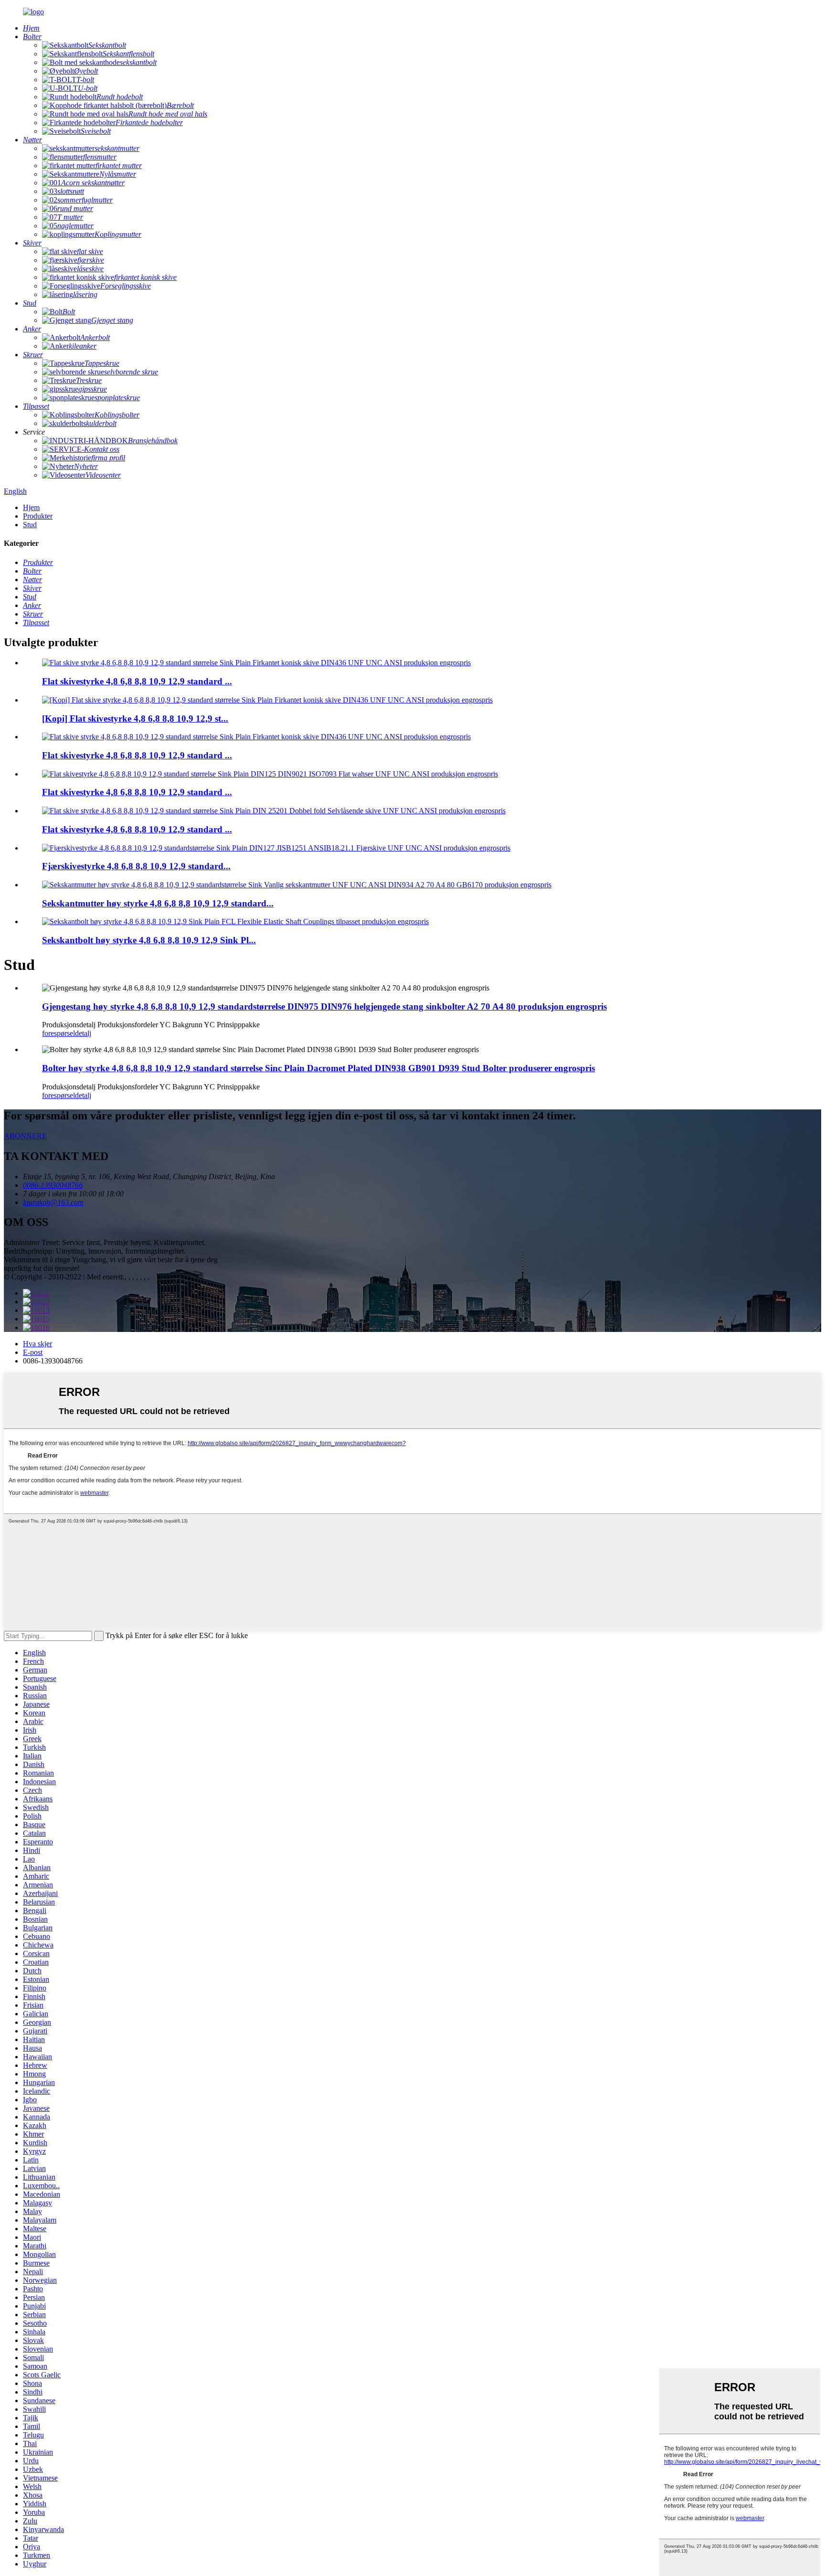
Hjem (31, 507)
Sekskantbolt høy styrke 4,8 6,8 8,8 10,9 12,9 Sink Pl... (149, 940)
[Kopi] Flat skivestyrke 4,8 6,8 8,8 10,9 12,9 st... (135, 719)
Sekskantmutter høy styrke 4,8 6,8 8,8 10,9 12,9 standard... (158, 903)
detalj (83, 1033)
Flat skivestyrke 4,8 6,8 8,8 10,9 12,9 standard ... (137, 681)
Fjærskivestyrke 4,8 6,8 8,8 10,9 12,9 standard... (136, 866)
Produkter (38, 516)
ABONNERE (25, 1136)
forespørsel (58, 1033)
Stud (30, 525)
